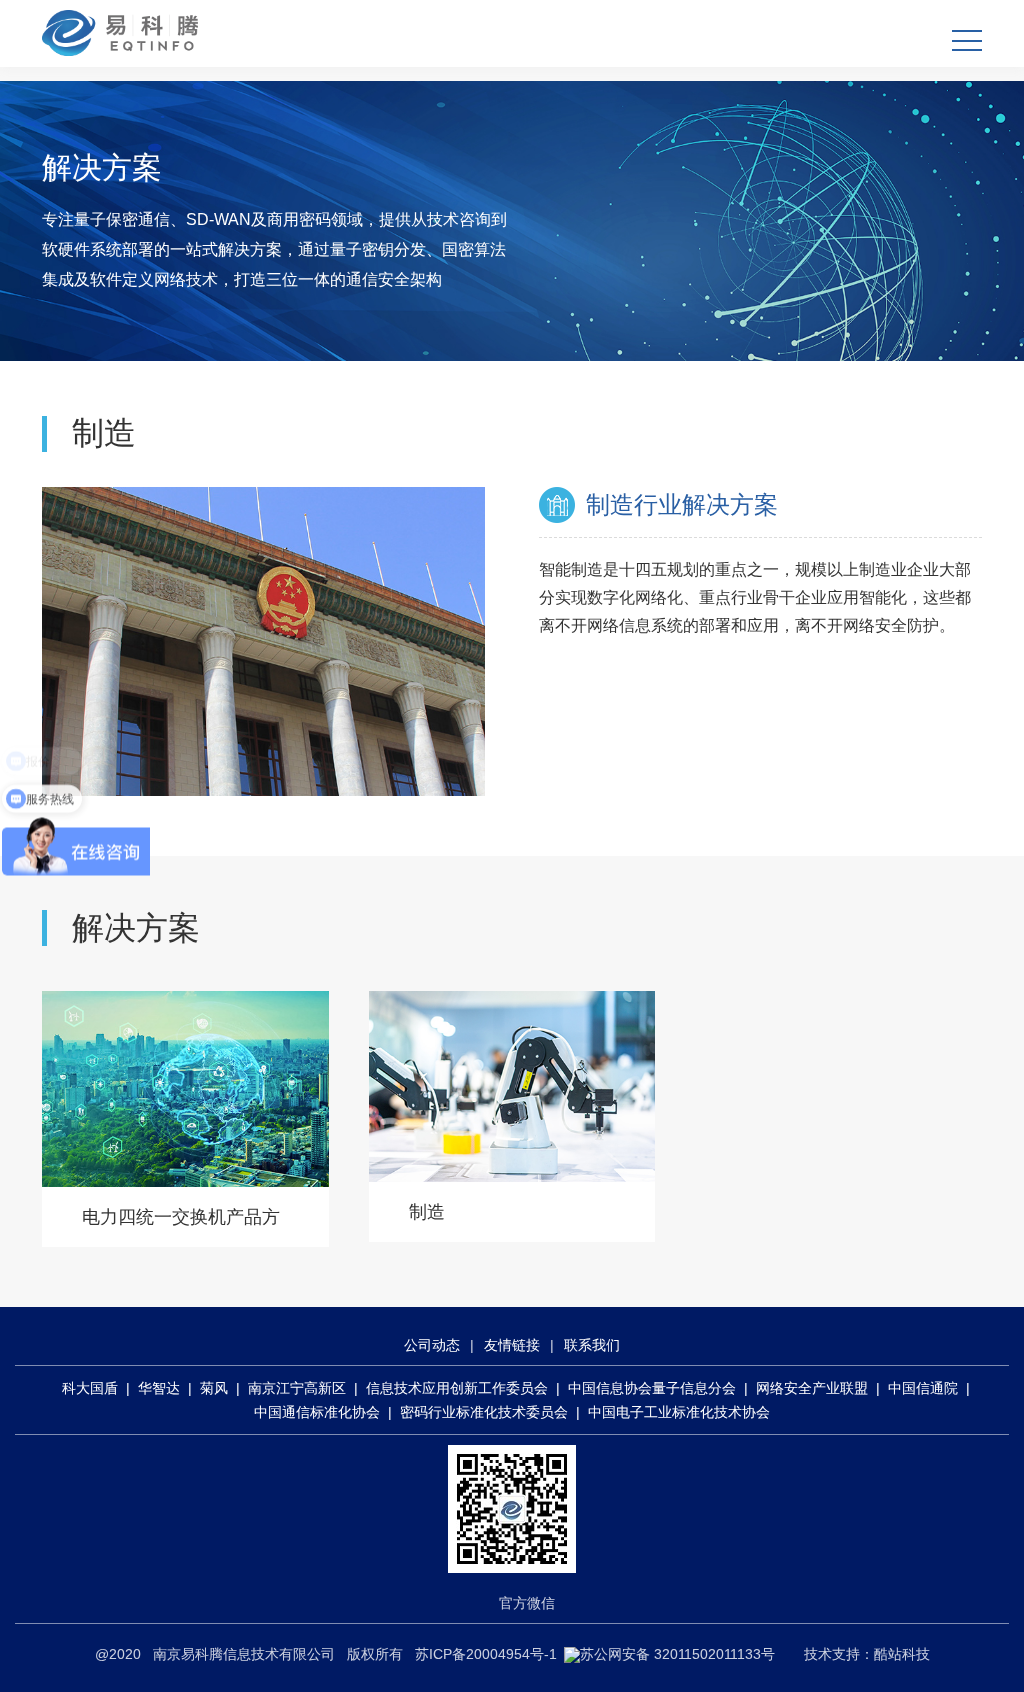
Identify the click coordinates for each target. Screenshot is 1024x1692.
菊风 (214, 1388)
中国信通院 (923, 1388)
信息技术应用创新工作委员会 (457, 1388)
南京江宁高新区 (297, 1388)
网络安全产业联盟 (812, 1388)
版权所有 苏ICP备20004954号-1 (452, 1654)
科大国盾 (90, 1388)
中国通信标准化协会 (317, 1412)
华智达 (159, 1388)
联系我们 (592, 1345)
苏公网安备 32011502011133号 (677, 1654)
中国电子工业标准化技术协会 (679, 1412)
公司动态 (432, 1345)
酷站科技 (902, 1654)
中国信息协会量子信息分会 (652, 1388)
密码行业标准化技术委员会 (484, 1412)
